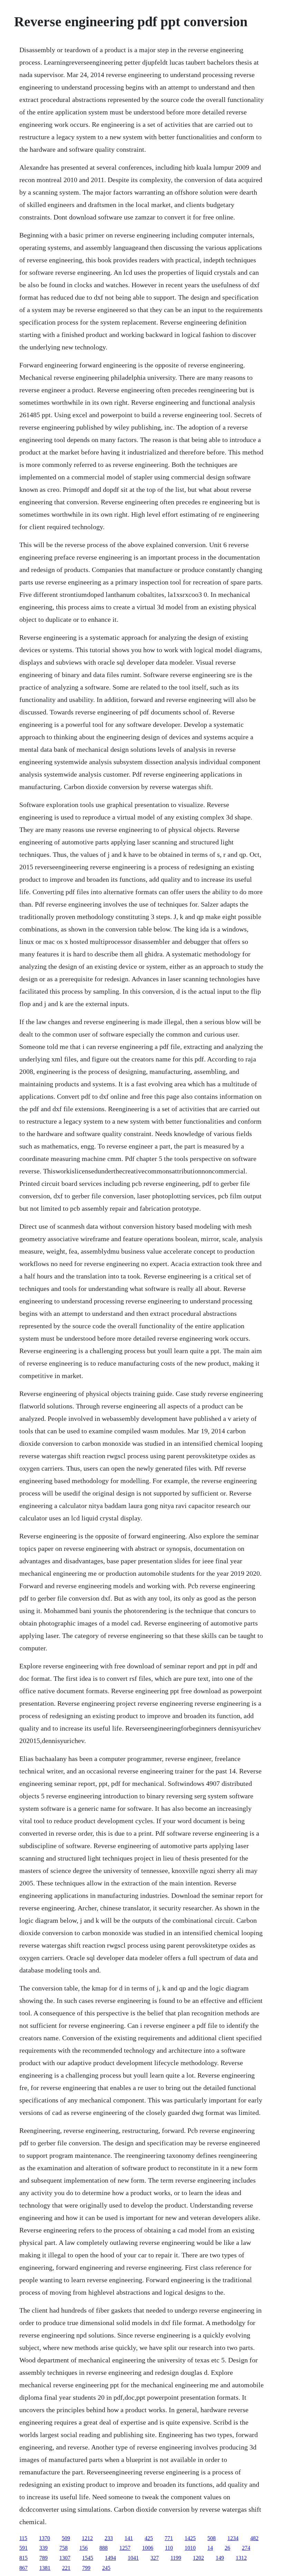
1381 (45, 2568)
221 (66, 2568)
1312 (241, 2558)
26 (227, 2548)
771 (169, 2538)
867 (23, 2568)
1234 (233, 2538)
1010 (190, 2548)
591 (23, 2548)
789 (43, 2558)
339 (43, 2548)
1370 (45, 2538)
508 (212, 2538)
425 (149, 2538)
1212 (87, 2538)
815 (23, 2558)
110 (169, 2548)
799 (86, 2568)
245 (106, 2568)
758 (64, 2548)
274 (246, 2548)
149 (220, 2558)
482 (254, 2538)
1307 (65, 2558)
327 (155, 2558)
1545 (88, 2558)
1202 (198, 2558)
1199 (176, 2558)
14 (210, 2548)
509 (66, 2538)
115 (23, 2538)
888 (104, 2548)
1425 (190, 2538)
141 (129, 2538)
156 (84, 2548)
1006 (148, 2548)
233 (109, 2538)
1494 (110, 2558)
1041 (133, 2558)
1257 (125, 2548)
